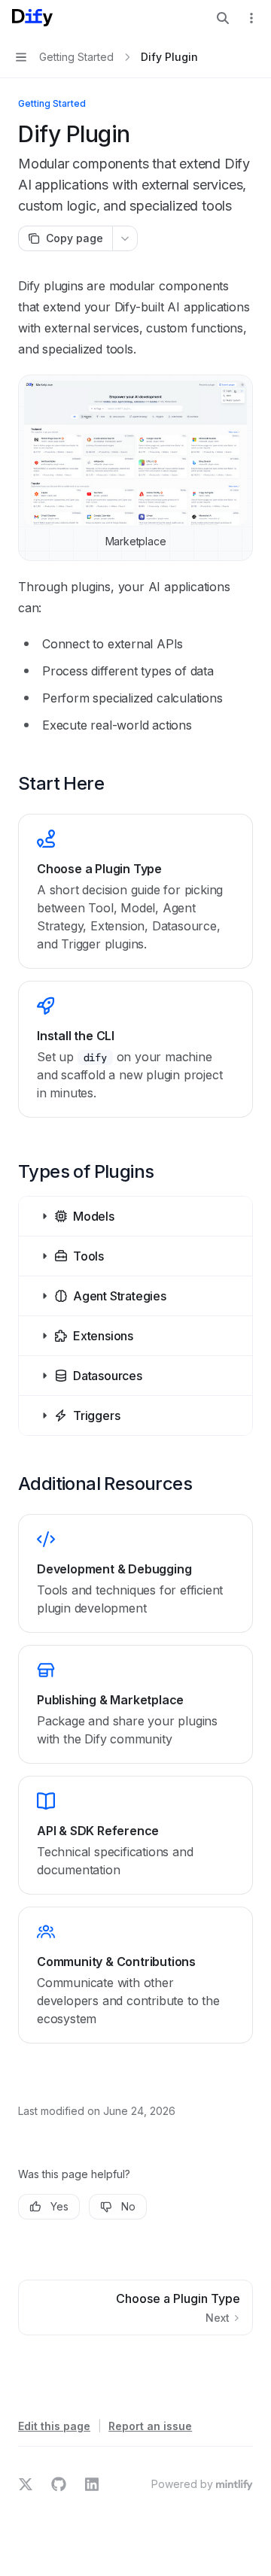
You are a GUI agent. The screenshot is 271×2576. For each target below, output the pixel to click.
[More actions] (251, 18)
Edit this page (54, 2426)
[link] (135, 891)
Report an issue (150, 2426)
